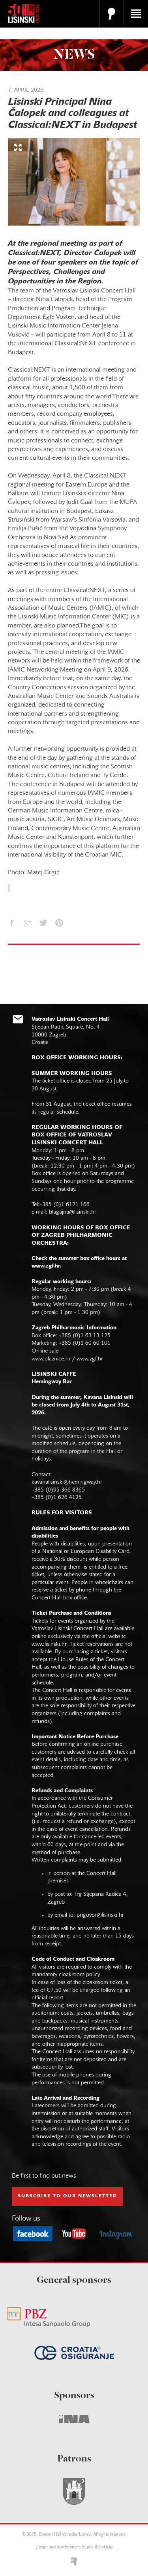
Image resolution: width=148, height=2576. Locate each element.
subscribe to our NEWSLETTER (67, 2196)
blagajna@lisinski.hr (73, 1212)
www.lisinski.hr (49, 1644)
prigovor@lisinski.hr (100, 1915)
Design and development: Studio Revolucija (74, 2547)
